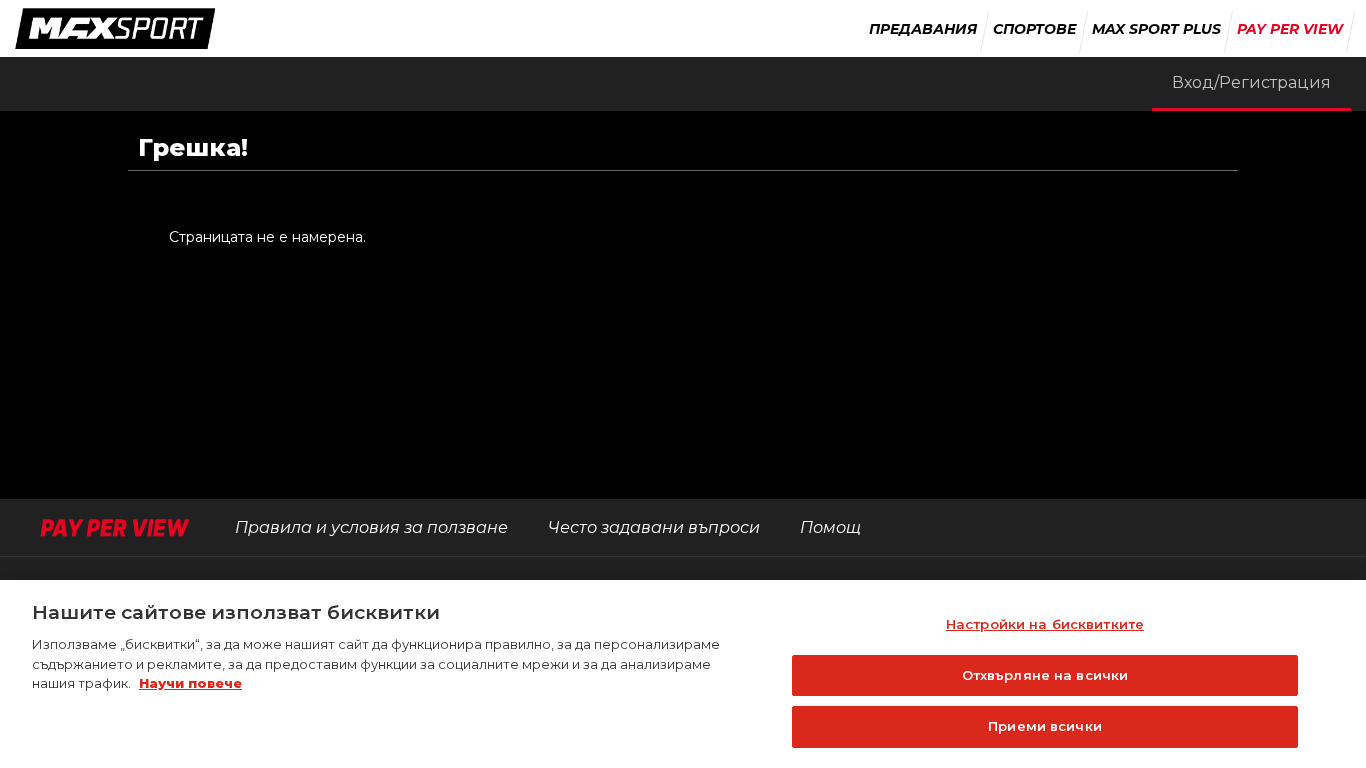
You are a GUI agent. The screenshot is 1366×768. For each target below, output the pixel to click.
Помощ (830, 527)
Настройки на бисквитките (1045, 624)
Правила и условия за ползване (371, 527)
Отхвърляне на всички (1045, 675)
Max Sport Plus (1156, 29)
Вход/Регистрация (1251, 82)
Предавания (923, 29)
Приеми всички (1045, 726)
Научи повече (190, 683)
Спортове (1034, 29)
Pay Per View (1290, 29)
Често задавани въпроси (654, 527)
